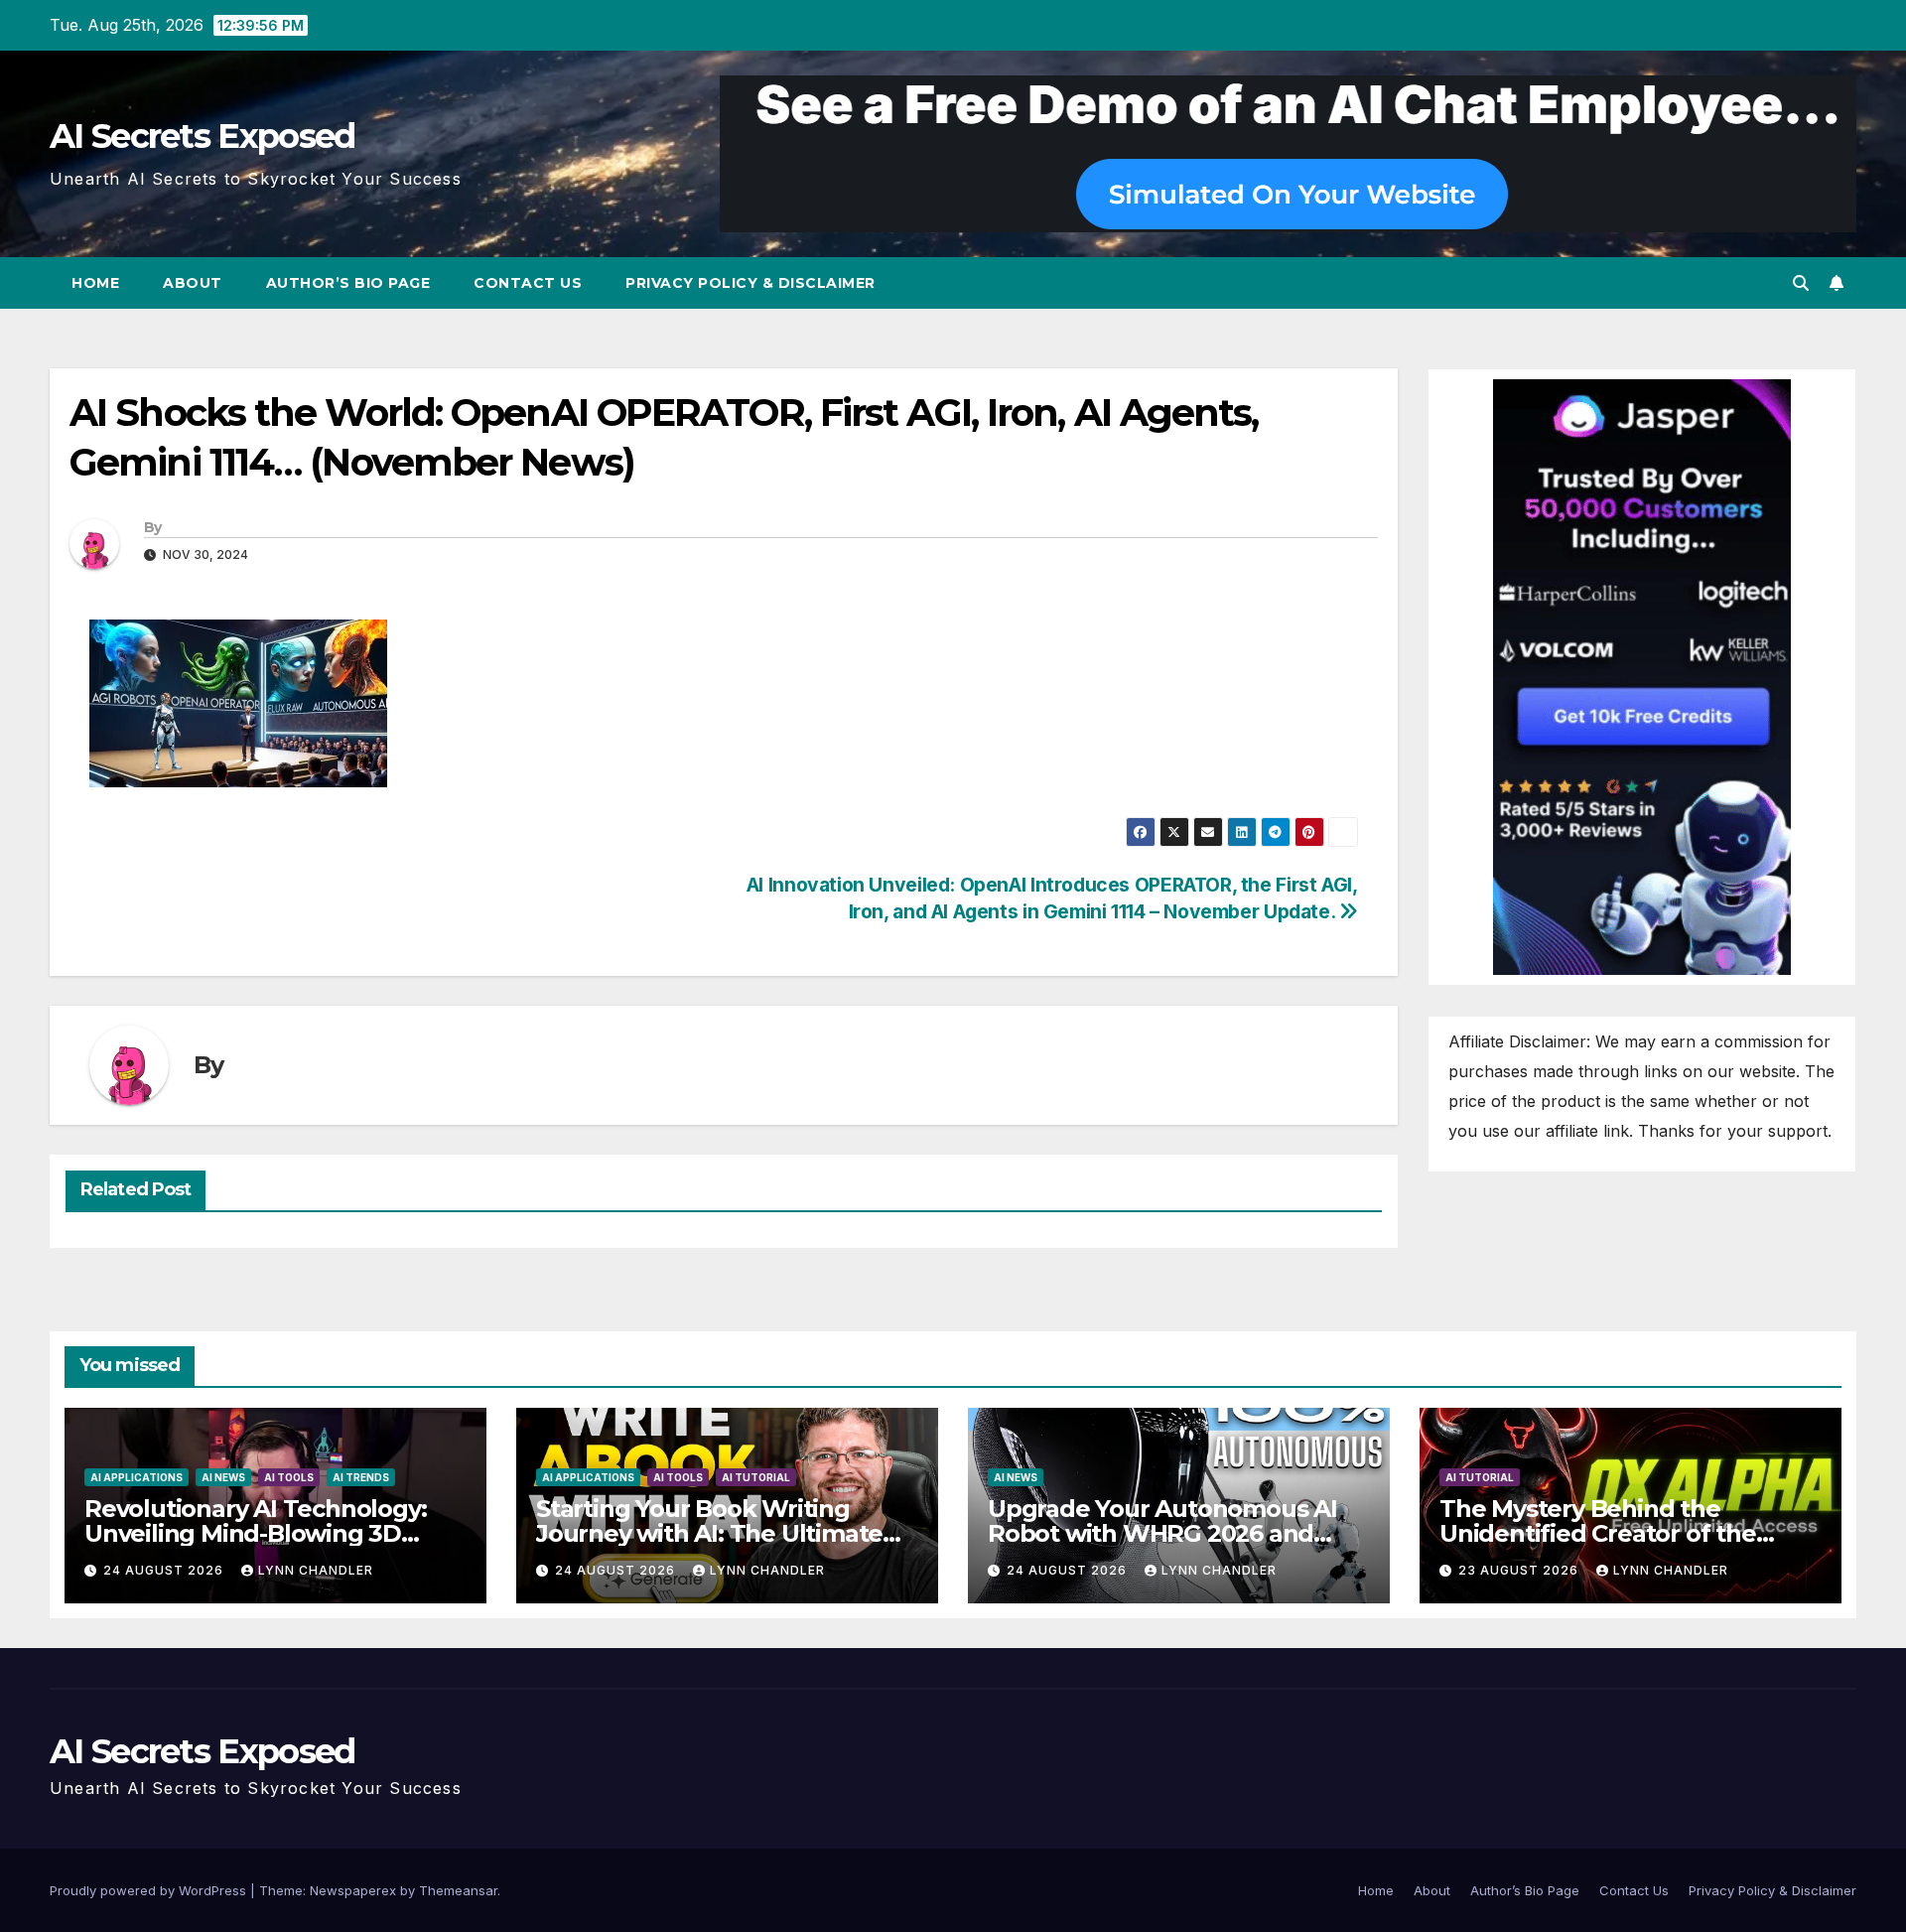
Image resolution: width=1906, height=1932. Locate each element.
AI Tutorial (756, 1477)
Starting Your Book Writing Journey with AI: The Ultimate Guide (709, 1533)
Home (95, 283)
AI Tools (289, 1477)
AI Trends (361, 1477)
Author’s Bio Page (348, 283)
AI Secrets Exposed (202, 136)
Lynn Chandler (316, 1570)
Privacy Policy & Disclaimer (750, 283)
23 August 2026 (1520, 1570)
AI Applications (136, 1477)
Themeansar (458, 1890)
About (193, 283)
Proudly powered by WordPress (150, 1890)
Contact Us (528, 283)
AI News (223, 1477)
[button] (1801, 283)
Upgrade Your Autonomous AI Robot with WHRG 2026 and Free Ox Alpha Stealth (1162, 1533)
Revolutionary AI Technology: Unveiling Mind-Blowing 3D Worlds (255, 1533)
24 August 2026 (165, 1570)
